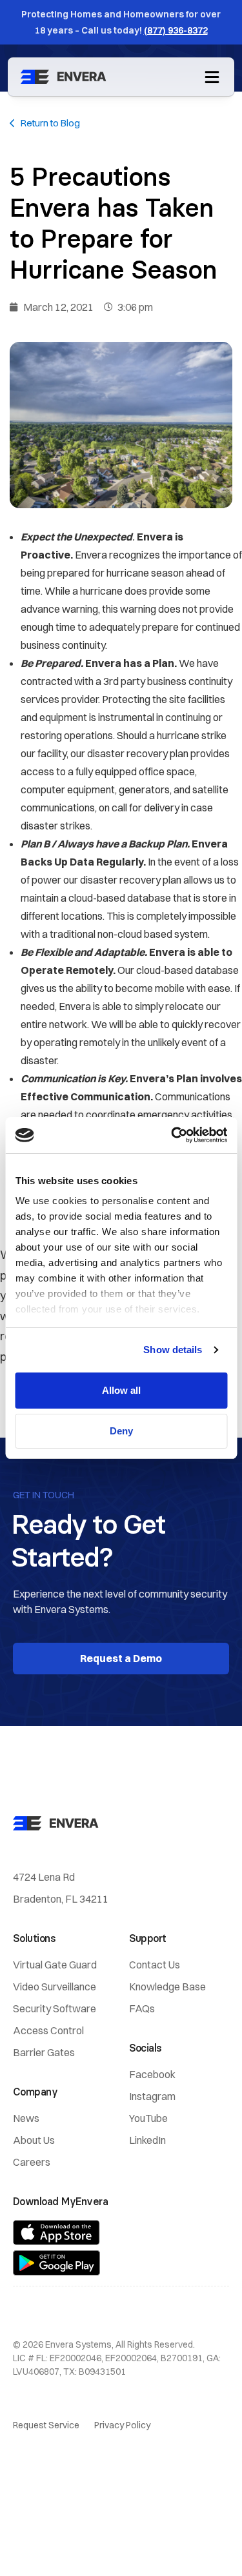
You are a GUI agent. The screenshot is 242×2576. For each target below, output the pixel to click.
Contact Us (155, 1965)
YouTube (148, 2118)
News (26, 2118)
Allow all (121, 1390)
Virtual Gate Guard (55, 1965)
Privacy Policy (122, 2425)
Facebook (152, 2074)
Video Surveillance (55, 1986)
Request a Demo (121, 1658)
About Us (34, 2140)
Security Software (55, 2008)
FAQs (142, 2008)
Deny (121, 1431)
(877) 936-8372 (176, 30)
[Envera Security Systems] (66, 77)
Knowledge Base (167, 1986)
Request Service (46, 2425)
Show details (173, 1350)
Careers (32, 2162)
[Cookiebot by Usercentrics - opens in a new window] (172, 1135)
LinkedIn (147, 2140)
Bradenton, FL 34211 (61, 1899)
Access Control (48, 2030)
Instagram (152, 2096)
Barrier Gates (44, 2052)
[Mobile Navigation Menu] (212, 76)
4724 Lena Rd (44, 1877)
